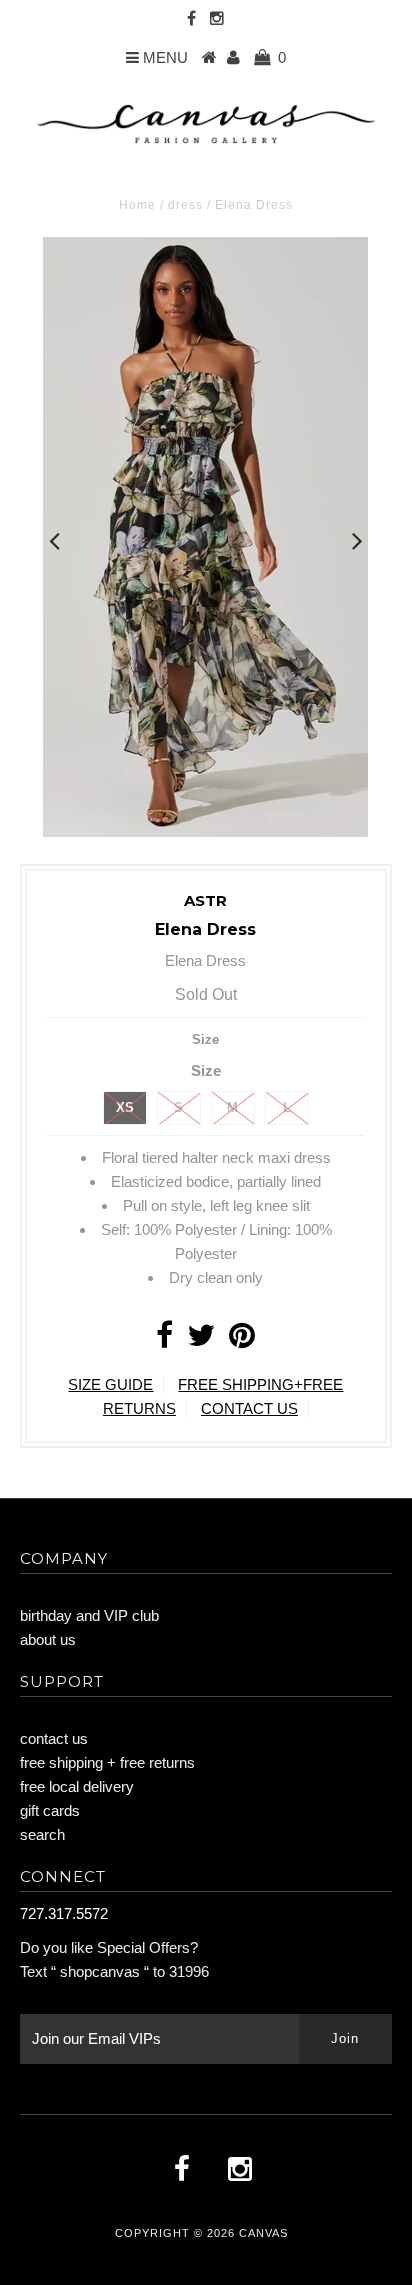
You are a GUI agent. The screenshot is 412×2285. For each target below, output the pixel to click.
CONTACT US (249, 1408)
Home (137, 205)
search (42, 1834)
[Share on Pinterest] (242, 1340)
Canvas (263, 2233)
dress (185, 205)
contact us (54, 1738)
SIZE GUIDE (110, 1384)
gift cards (50, 1810)
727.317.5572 (64, 1913)
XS (125, 1107)
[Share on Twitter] (201, 1340)
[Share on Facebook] (164, 1340)
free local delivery (77, 1786)
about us (48, 1639)
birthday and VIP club (89, 1615)
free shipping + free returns (107, 1762)
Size (205, 1039)
